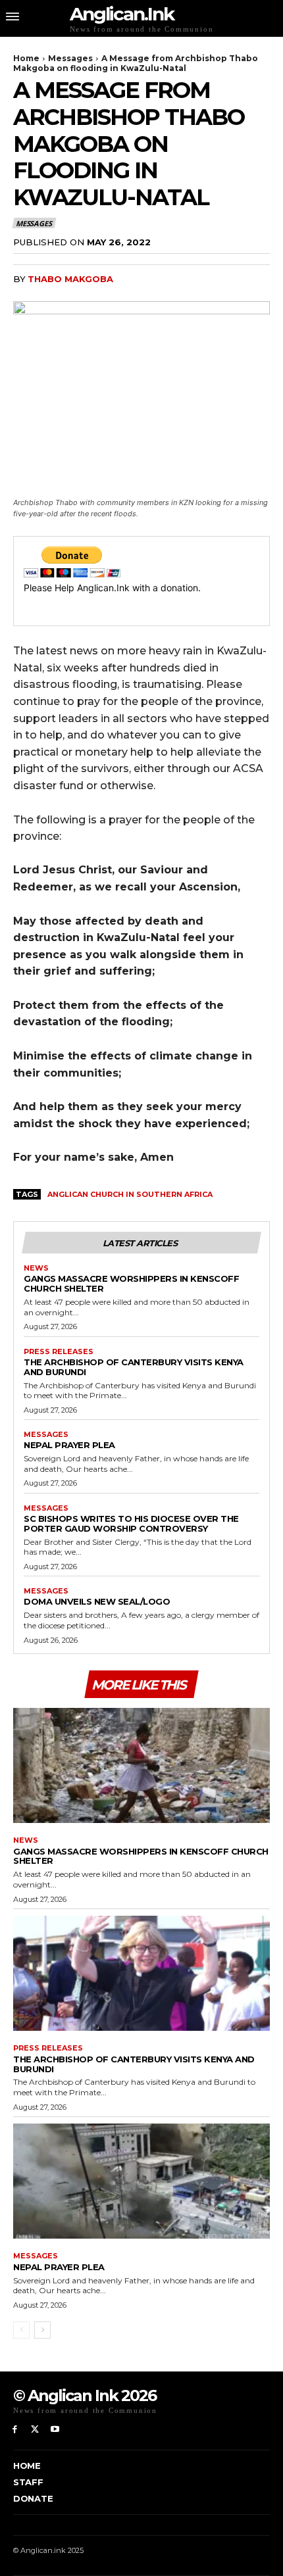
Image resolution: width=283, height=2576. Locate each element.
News (36, 1268)
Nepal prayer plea (69, 1445)
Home (26, 58)
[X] (35, 2430)
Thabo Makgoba (70, 279)
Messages (70, 58)
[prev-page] (21, 2330)
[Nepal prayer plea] (141, 2181)
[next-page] (42, 2330)
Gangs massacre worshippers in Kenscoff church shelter (131, 1283)
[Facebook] (15, 2430)
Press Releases (59, 1352)
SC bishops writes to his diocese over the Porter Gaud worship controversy (131, 1523)
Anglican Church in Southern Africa (130, 1194)
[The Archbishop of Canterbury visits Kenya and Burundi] (141, 1974)
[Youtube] (56, 2430)
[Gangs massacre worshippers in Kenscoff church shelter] (141, 1766)
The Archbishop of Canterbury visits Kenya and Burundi (134, 1367)
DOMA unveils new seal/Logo (97, 1601)
